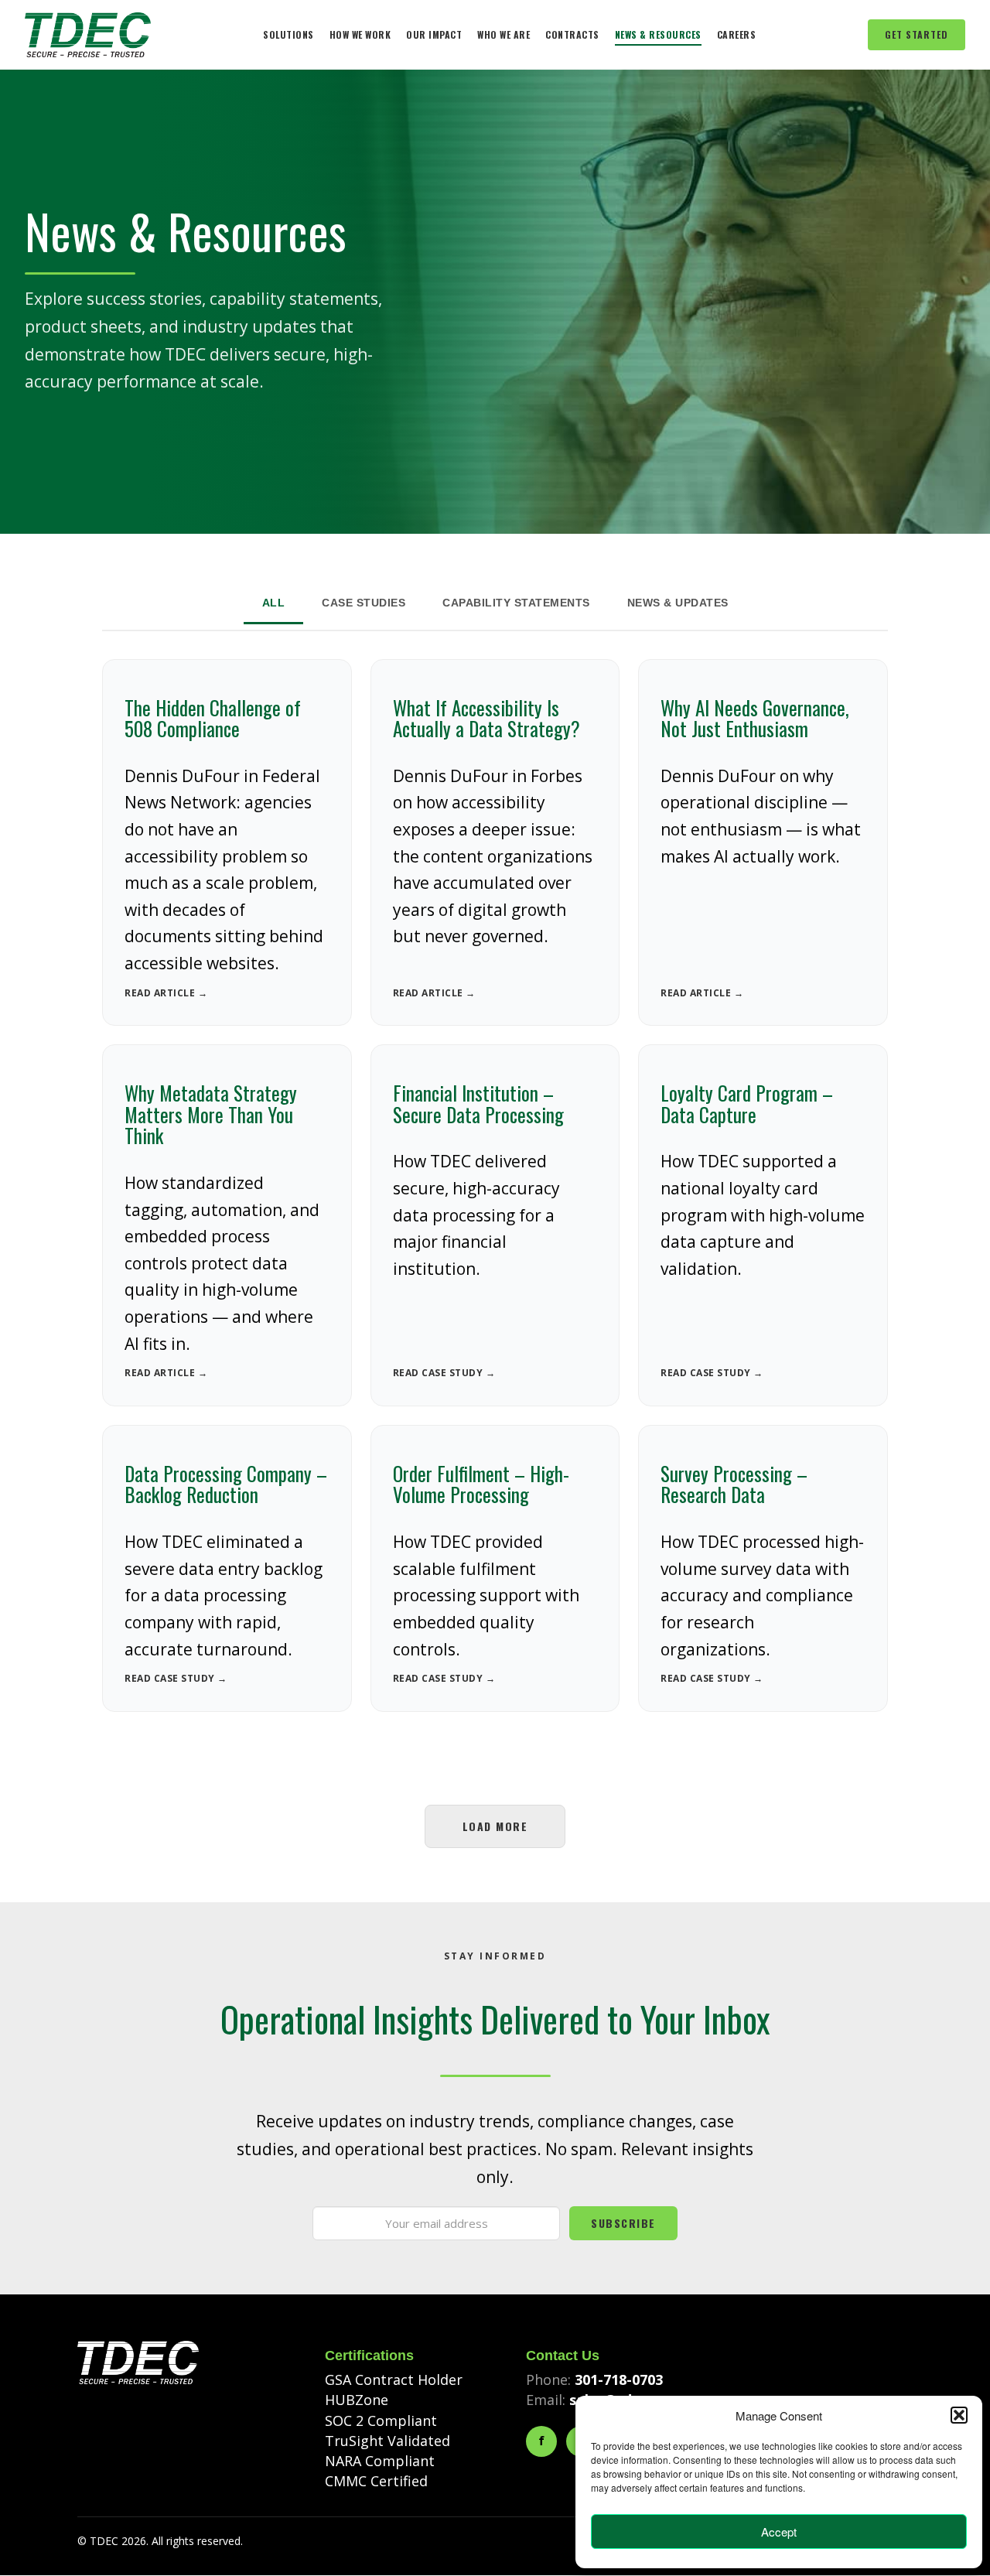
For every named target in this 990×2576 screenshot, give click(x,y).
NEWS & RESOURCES (658, 34)
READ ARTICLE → (166, 993)
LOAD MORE (495, 1826)
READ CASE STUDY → (444, 1373)
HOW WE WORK (360, 34)
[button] (959, 2415)
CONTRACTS (572, 34)
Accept (779, 2532)
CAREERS (737, 34)
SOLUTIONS (288, 34)
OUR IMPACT (434, 34)
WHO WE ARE (504, 34)
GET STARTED (917, 34)
